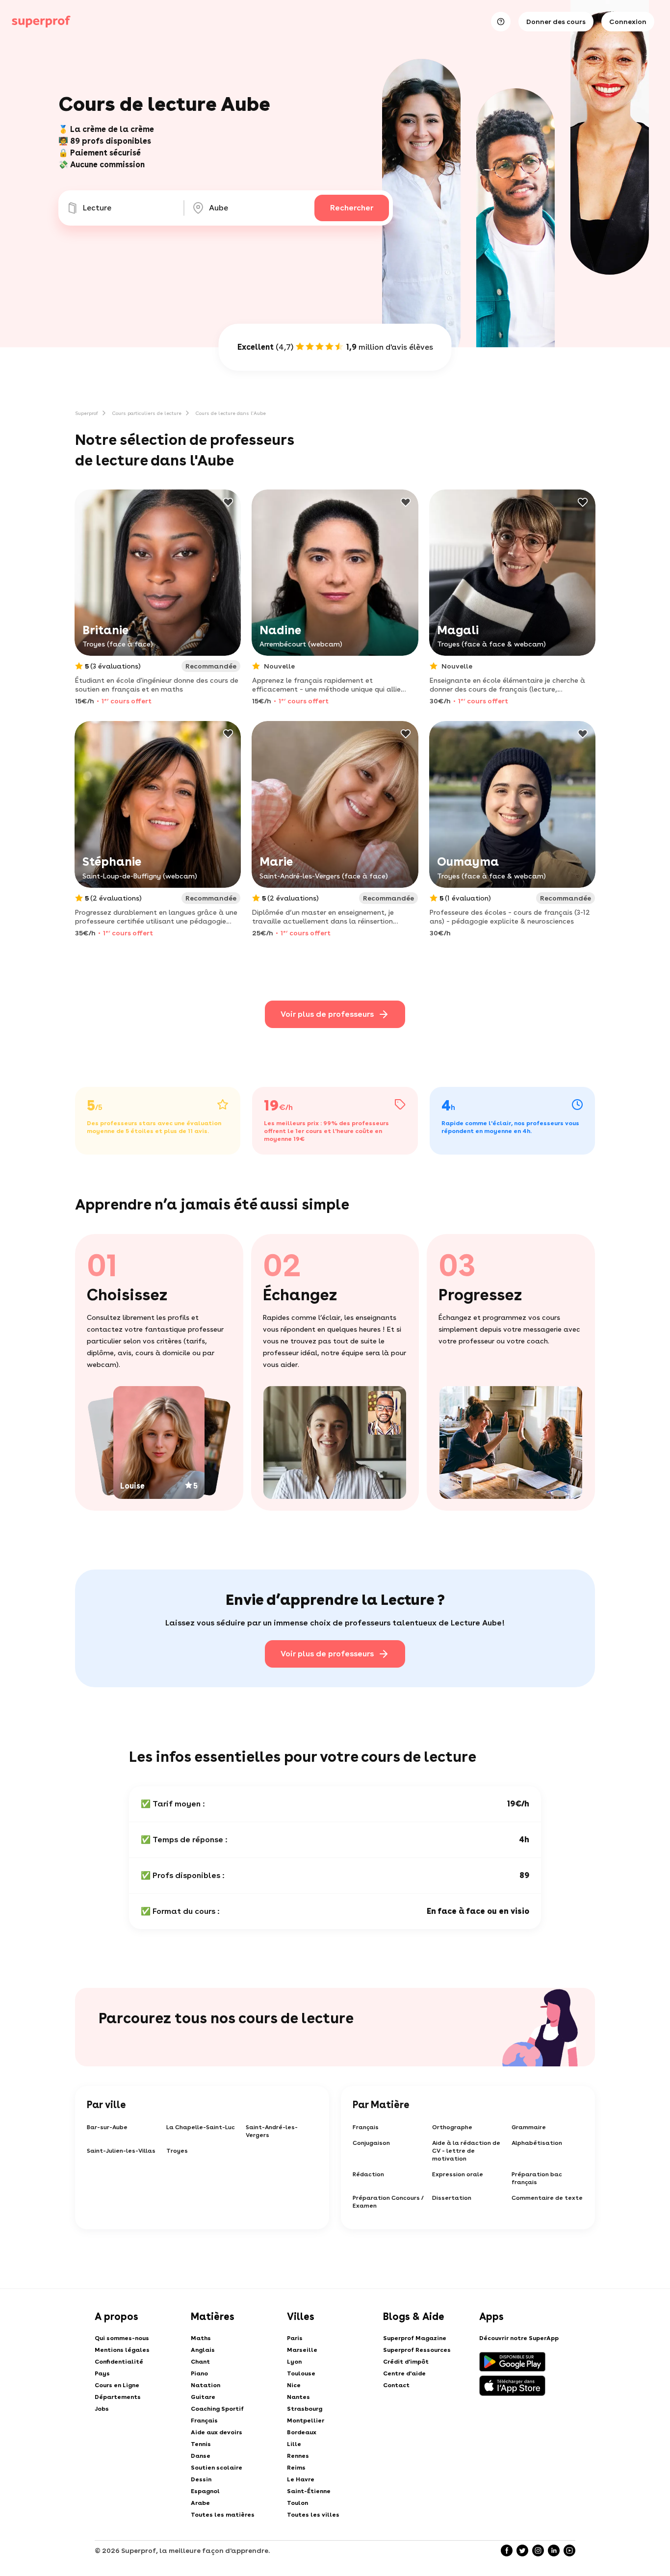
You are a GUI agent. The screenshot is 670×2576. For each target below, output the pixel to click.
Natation (206, 2385)
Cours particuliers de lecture (147, 413)
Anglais (203, 2350)
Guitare (203, 2397)
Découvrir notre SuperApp (519, 2338)
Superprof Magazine (415, 2338)
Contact (396, 2385)
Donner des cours (556, 22)
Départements (118, 2397)
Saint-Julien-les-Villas (121, 2151)
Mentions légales (122, 2350)
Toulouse (301, 2373)
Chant (200, 2362)
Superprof (87, 413)
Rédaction (368, 2174)
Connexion (628, 22)
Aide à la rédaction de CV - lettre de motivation (466, 2151)
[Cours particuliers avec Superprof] (41, 22)
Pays (102, 2373)
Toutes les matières (223, 2515)
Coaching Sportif (217, 2409)
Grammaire (529, 2127)
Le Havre (301, 2479)
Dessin (201, 2479)
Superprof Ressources (417, 2350)
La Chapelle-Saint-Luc (201, 2127)
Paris (295, 2338)
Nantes (298, 2397)
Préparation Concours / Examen (388, 2202)
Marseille (302, 2350)
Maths (201, 2338)
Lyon (294, 2362)
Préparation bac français (537, 2178)
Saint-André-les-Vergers (272, 2131)
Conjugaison (371, 2143)
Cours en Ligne (117, 2385)
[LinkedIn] (554, 2550)
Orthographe (452, 2127)
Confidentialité (119, 2362)
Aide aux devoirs (217, 2432)
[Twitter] (522, 2550)
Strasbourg (305, 2409)
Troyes (177, 2151)
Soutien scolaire (217, 2468)
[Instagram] (538, 2550)
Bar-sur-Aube (107, 2127)
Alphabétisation (537, 2143)
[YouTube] (569, 2550)
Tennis (201, 2444)
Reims (296, 2468)
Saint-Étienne (309, 2491)
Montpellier (306, 2421)
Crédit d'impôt (406, 2362)
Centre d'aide (404, 2373)
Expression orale (458, 2174)
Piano (199, 2373)
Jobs (102, 2409)
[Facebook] (507, 2550)
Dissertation (452, 2198)
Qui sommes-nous (122, 2338)
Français (366, 2127)
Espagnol (205, 2491)
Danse (201, 2456)
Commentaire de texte (547, 2198)
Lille (294, 2444)
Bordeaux (302, 2432)
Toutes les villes (313, 2515)
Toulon (297, 2503)
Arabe (200, 2503)
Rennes (298, 2456)
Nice (294, 2385)
